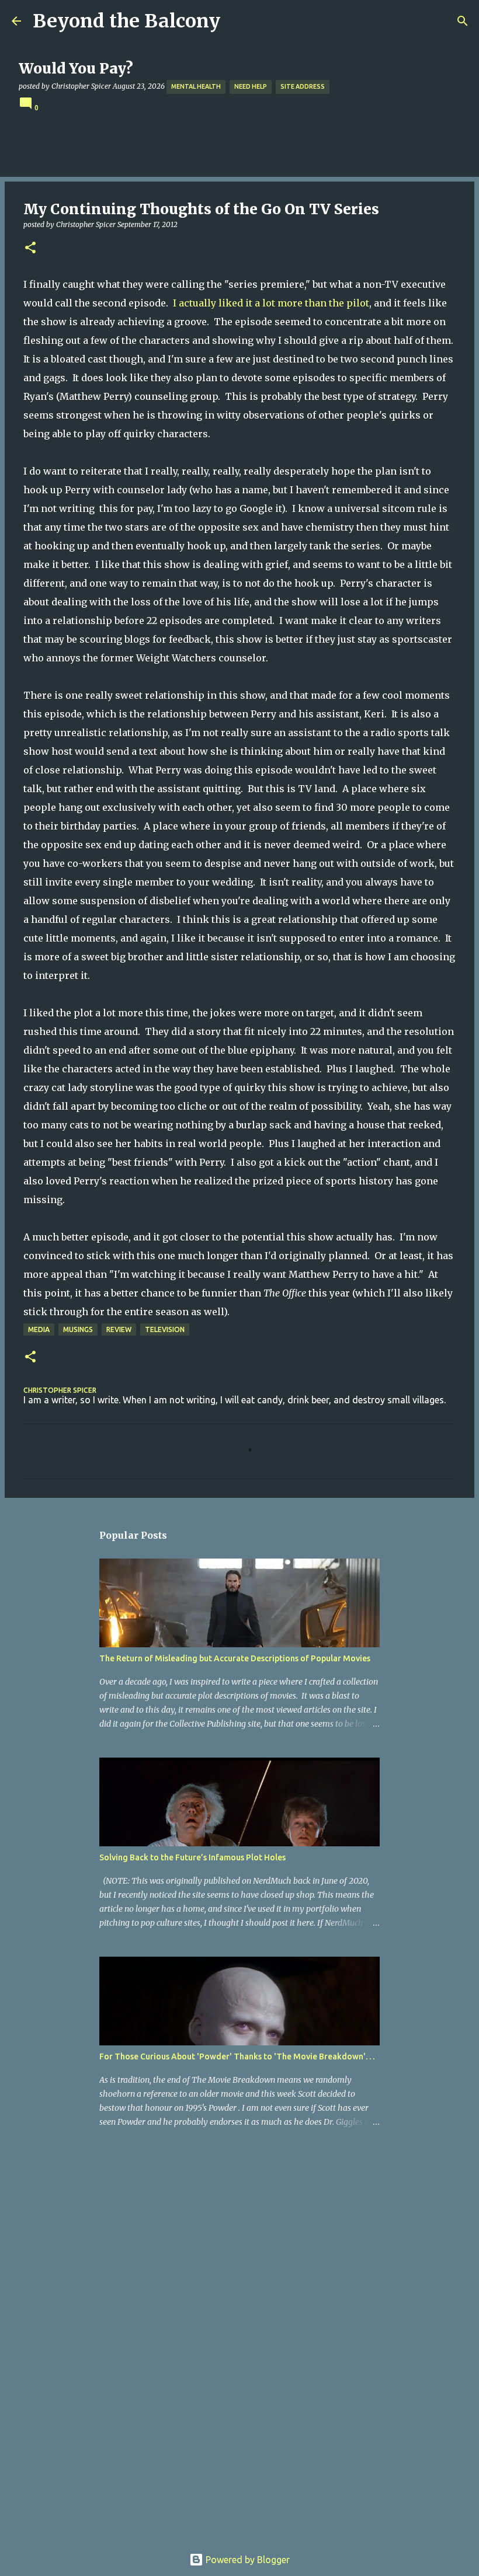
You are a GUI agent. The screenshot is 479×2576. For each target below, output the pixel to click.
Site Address (303, 86)
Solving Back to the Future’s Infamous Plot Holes (192, 1857)
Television (165, 1329)
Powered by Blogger (247, 2560)
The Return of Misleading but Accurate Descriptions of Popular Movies (235, 1658)
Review (119, 1329)
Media (39, 1329)
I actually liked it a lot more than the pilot (271, 303)
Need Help (251, 86)
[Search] (463, 21)
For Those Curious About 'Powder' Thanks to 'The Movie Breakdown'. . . (237, 2056)
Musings (78, 1329)
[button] (30, 248)
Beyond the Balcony (126, 21)
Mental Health (196, 86)
